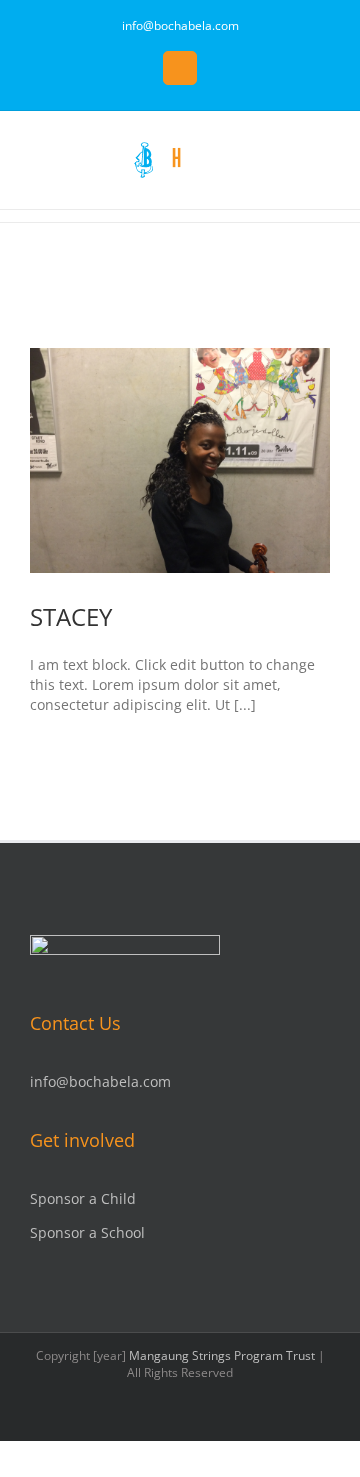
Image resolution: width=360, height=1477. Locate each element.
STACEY (71, 616)
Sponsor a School (87, 1232)
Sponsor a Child (83, 1198)
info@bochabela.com (180, 25)
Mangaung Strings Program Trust (222, 1355)
